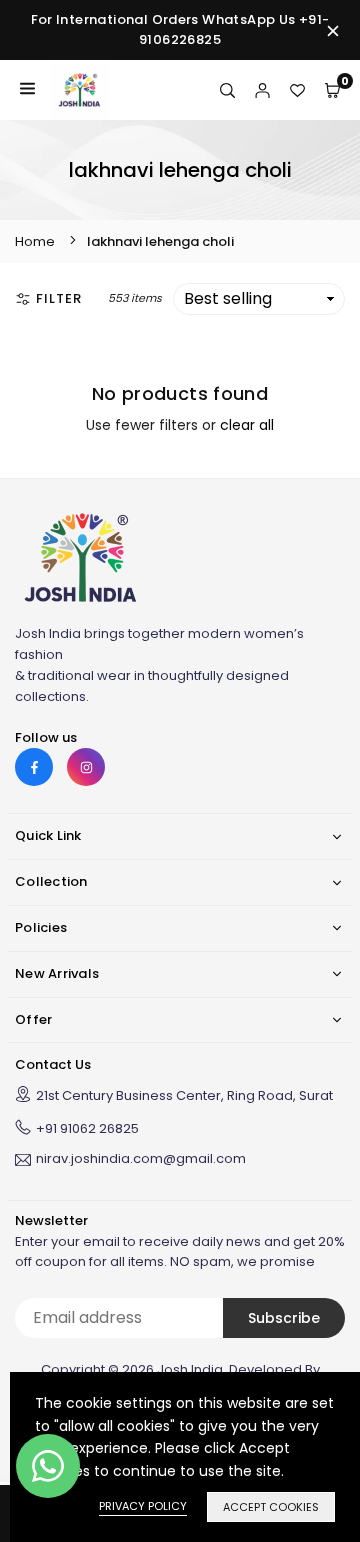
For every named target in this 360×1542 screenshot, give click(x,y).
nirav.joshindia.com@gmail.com (141, 1160)
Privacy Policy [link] (143, 1506)
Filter (59, 298)
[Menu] (27, 90)
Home (35, 241)
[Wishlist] (297, 90)
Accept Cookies (271, 1507)
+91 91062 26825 (87, 1128)
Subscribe (284, 1318)
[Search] (227, 90)
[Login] (262, 90)
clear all (247, 425)
